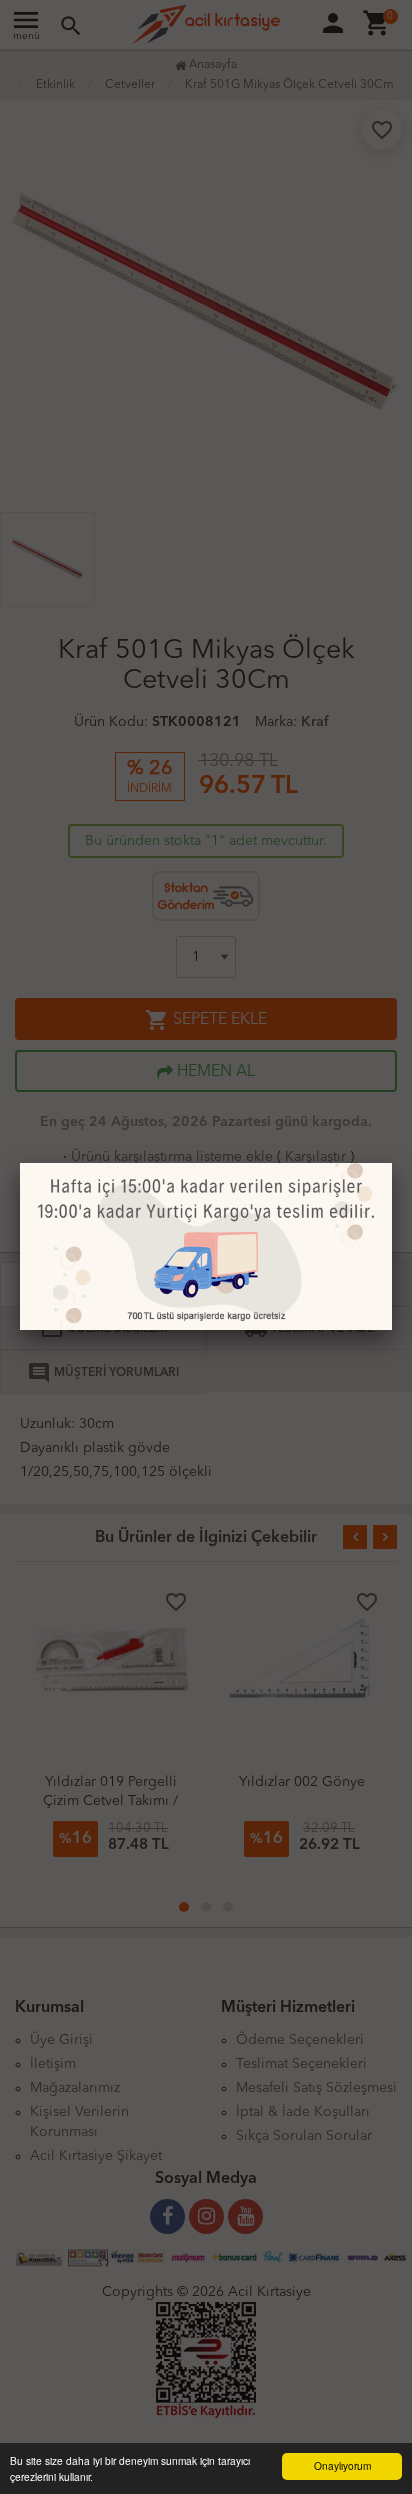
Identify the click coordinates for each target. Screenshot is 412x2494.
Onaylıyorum (342, 2465)
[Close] (392, 1163)
